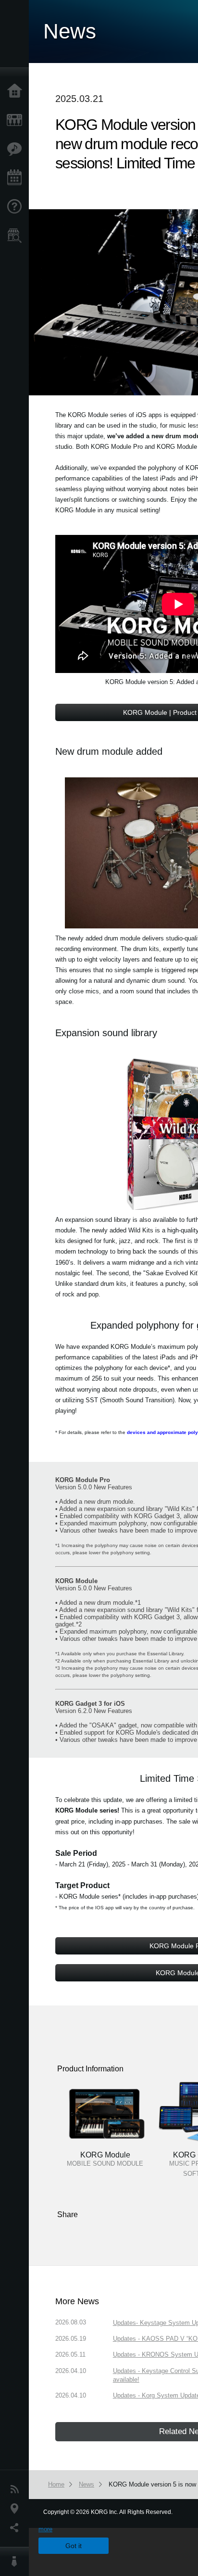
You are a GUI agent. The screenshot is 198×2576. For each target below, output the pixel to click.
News (17, 2489)
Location (17, 2509)
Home (17, 91)
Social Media (17, 2528)
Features (17, 149)
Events (17, 178)
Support (17, 207)
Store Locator (17, 236)
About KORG (17, 2562)
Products (17, 120)
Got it (74, 2546)
